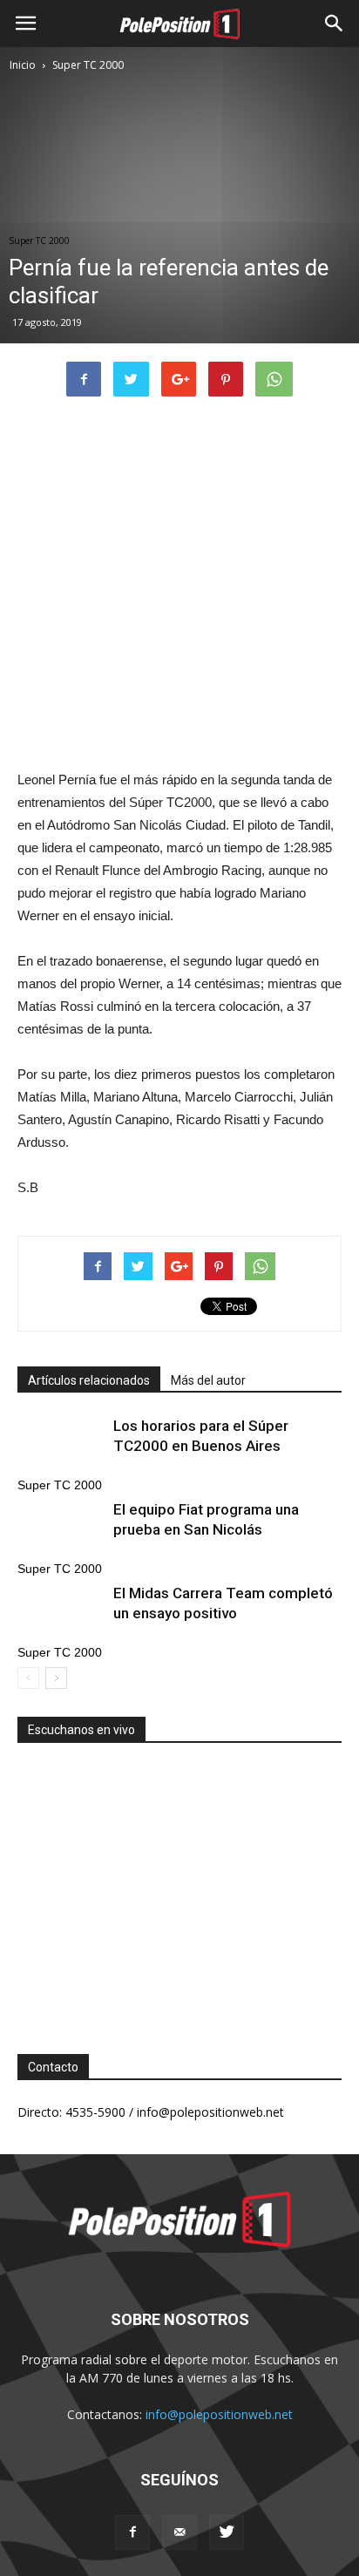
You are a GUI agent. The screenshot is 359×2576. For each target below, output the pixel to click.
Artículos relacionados (89, 1380)
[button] (335, 24)
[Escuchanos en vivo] (179, 1885)
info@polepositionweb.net (219, 2414)
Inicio (23, 65)
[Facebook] (132, 2532)
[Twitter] (227, 2532)
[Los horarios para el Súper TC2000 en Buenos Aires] (61, 1446)
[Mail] (179, 2532)
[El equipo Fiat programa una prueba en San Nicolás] (61, 1530)
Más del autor (208, 1380)
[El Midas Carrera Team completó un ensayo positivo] (61, 1613)
